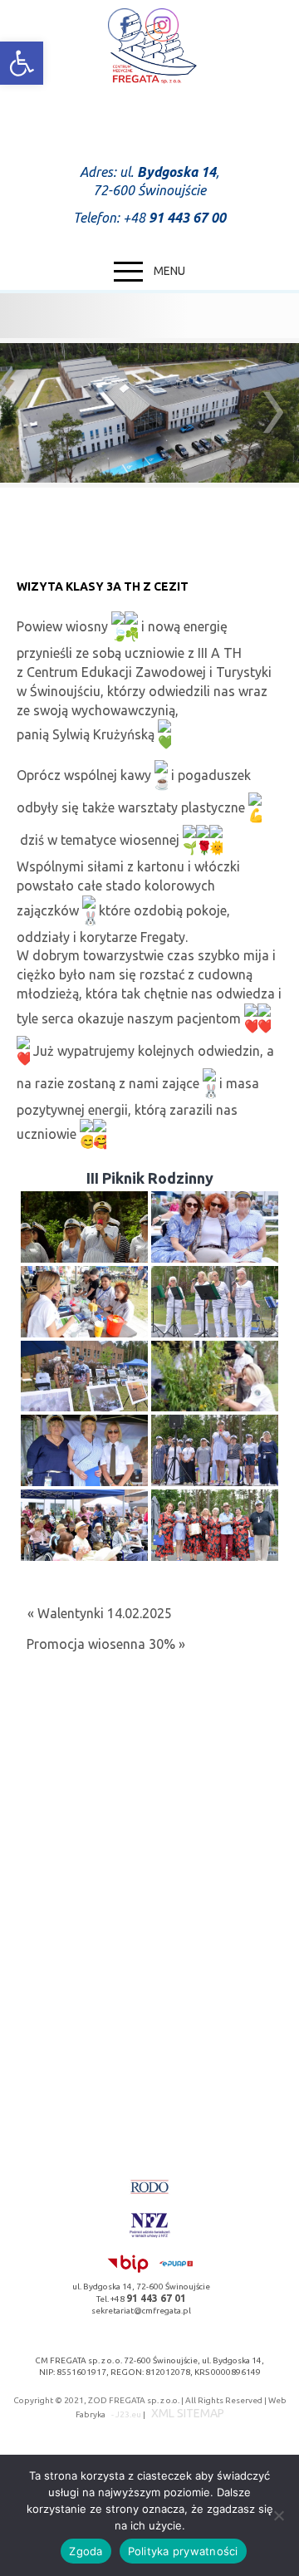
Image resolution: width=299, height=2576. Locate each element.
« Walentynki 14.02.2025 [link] (100, 1613)
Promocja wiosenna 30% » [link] (106, 1644)
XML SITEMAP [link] (188, 2413)
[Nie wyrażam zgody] (278, 2515)
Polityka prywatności (183, 2551)
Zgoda (86, 2551)
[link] (22, 63)
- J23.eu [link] (125, 2414)
